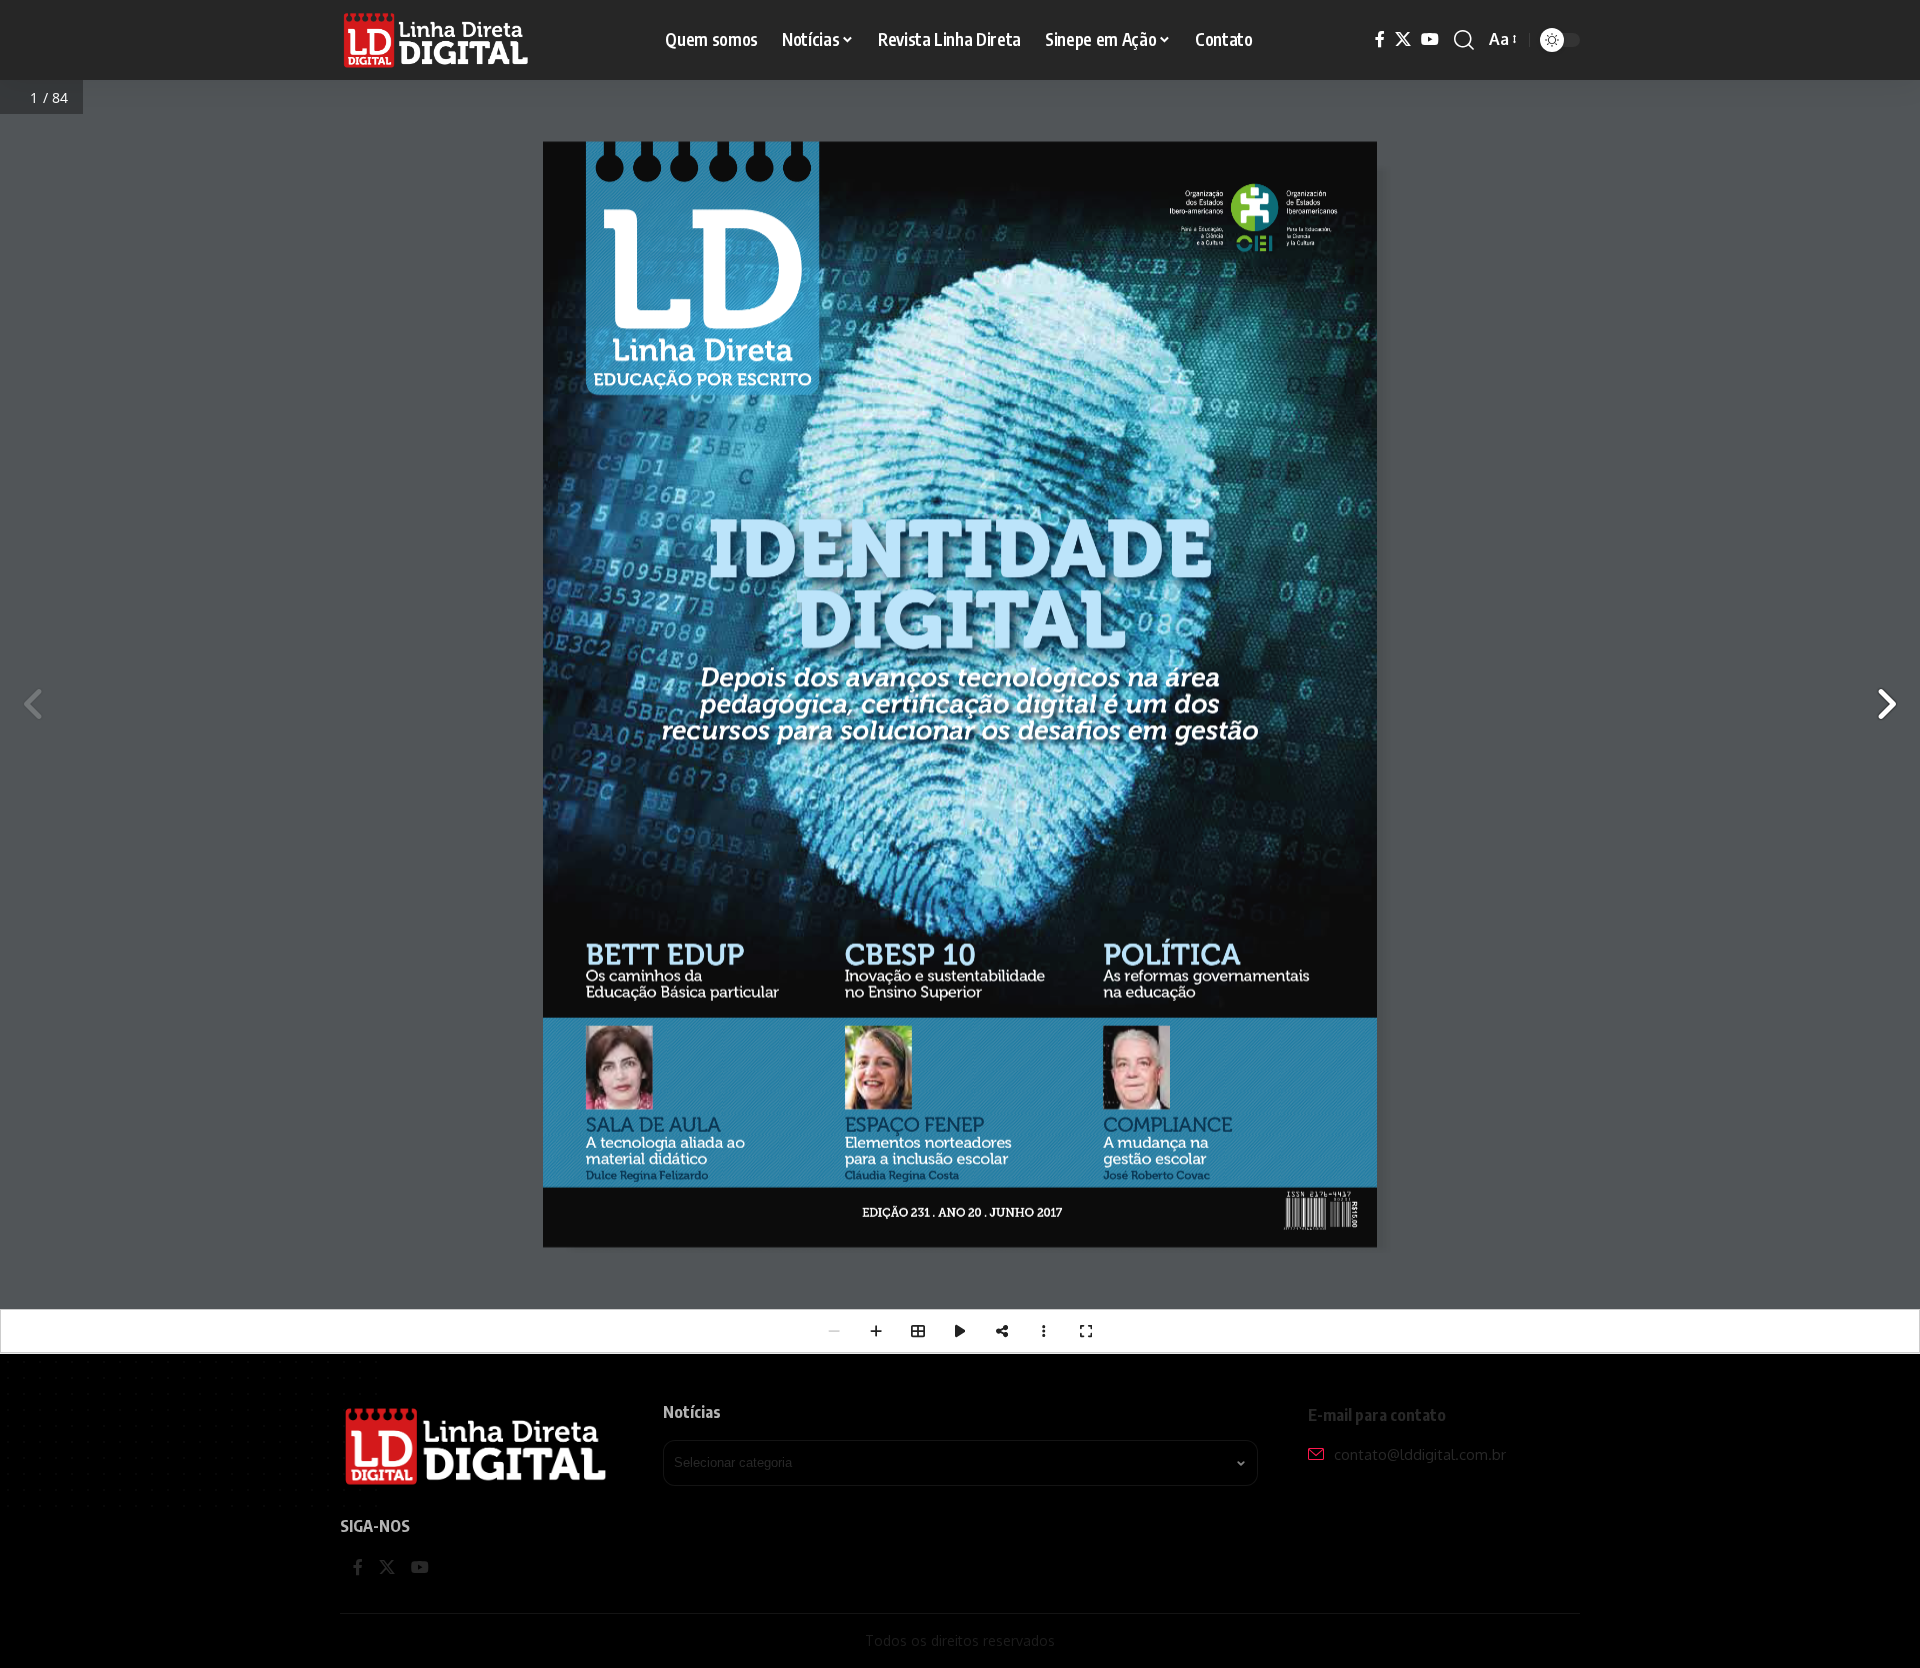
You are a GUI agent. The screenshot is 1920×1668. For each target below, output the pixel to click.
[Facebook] (1380, 39)
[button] (1464, 40)
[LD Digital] (436, 40)
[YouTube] (1430, 39)
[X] (1403, 39)
